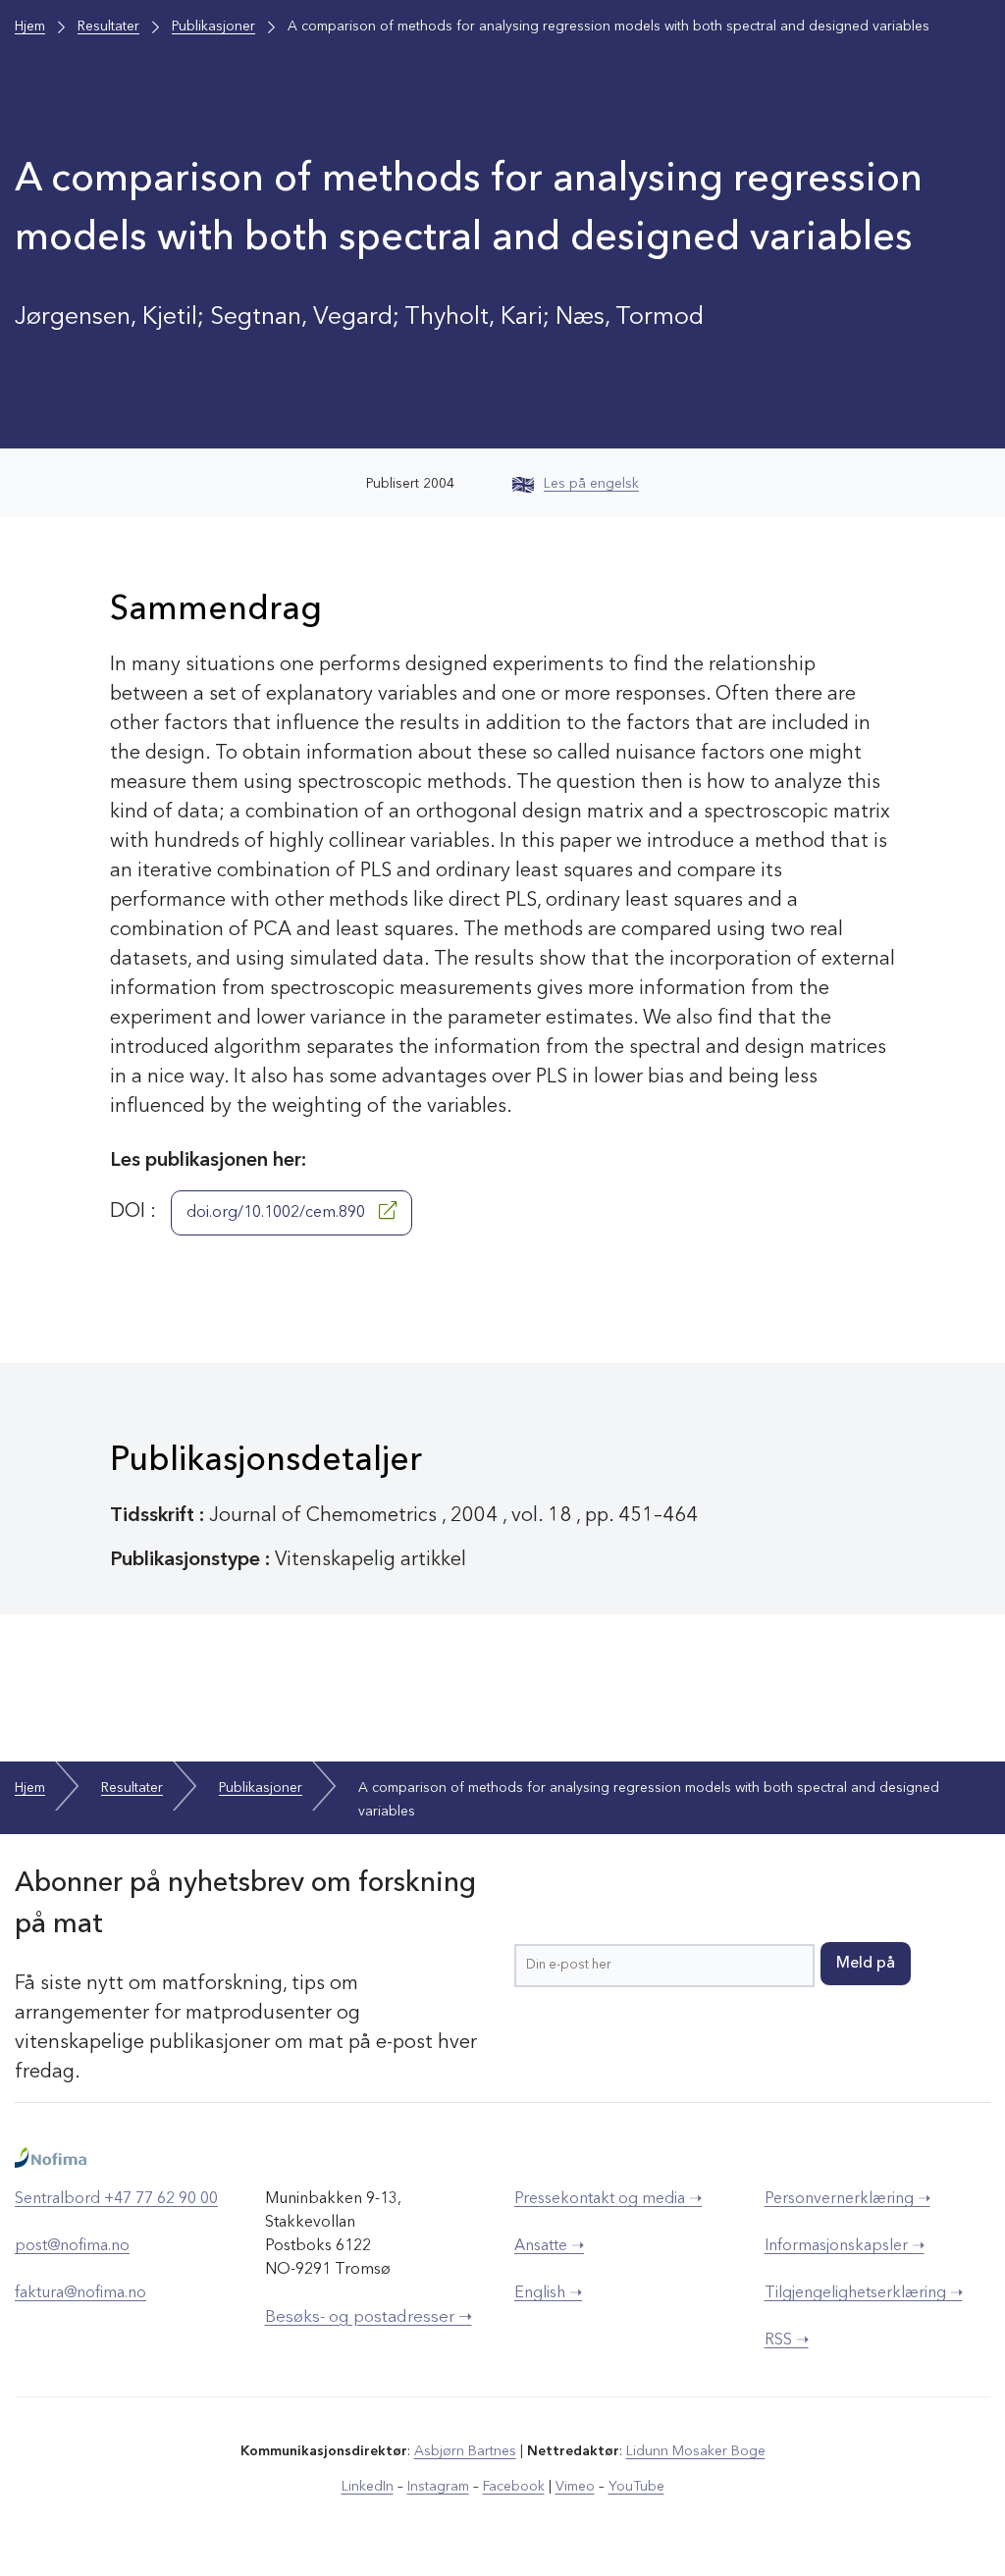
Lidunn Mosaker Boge (696, 2451)
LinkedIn (368, 2487)
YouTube (636, 2487)
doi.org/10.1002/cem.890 (278, 1213)
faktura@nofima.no (80, 2293)
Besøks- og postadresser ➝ (369, 2317)
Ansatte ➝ (549, 2246)
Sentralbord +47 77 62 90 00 (116, 2199)
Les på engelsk (591, 484)
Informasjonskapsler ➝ (845, 2246)
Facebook (514, 2487)
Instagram (438, 2487)
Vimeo (575, 2487)
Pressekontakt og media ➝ (608, 2199)
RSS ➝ (787, 2340)
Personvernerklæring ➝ (847, 2199)
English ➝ (548, 2293)
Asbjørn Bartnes (465, 2451)
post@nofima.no (72, 2246)
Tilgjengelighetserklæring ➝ (864, 2293)
